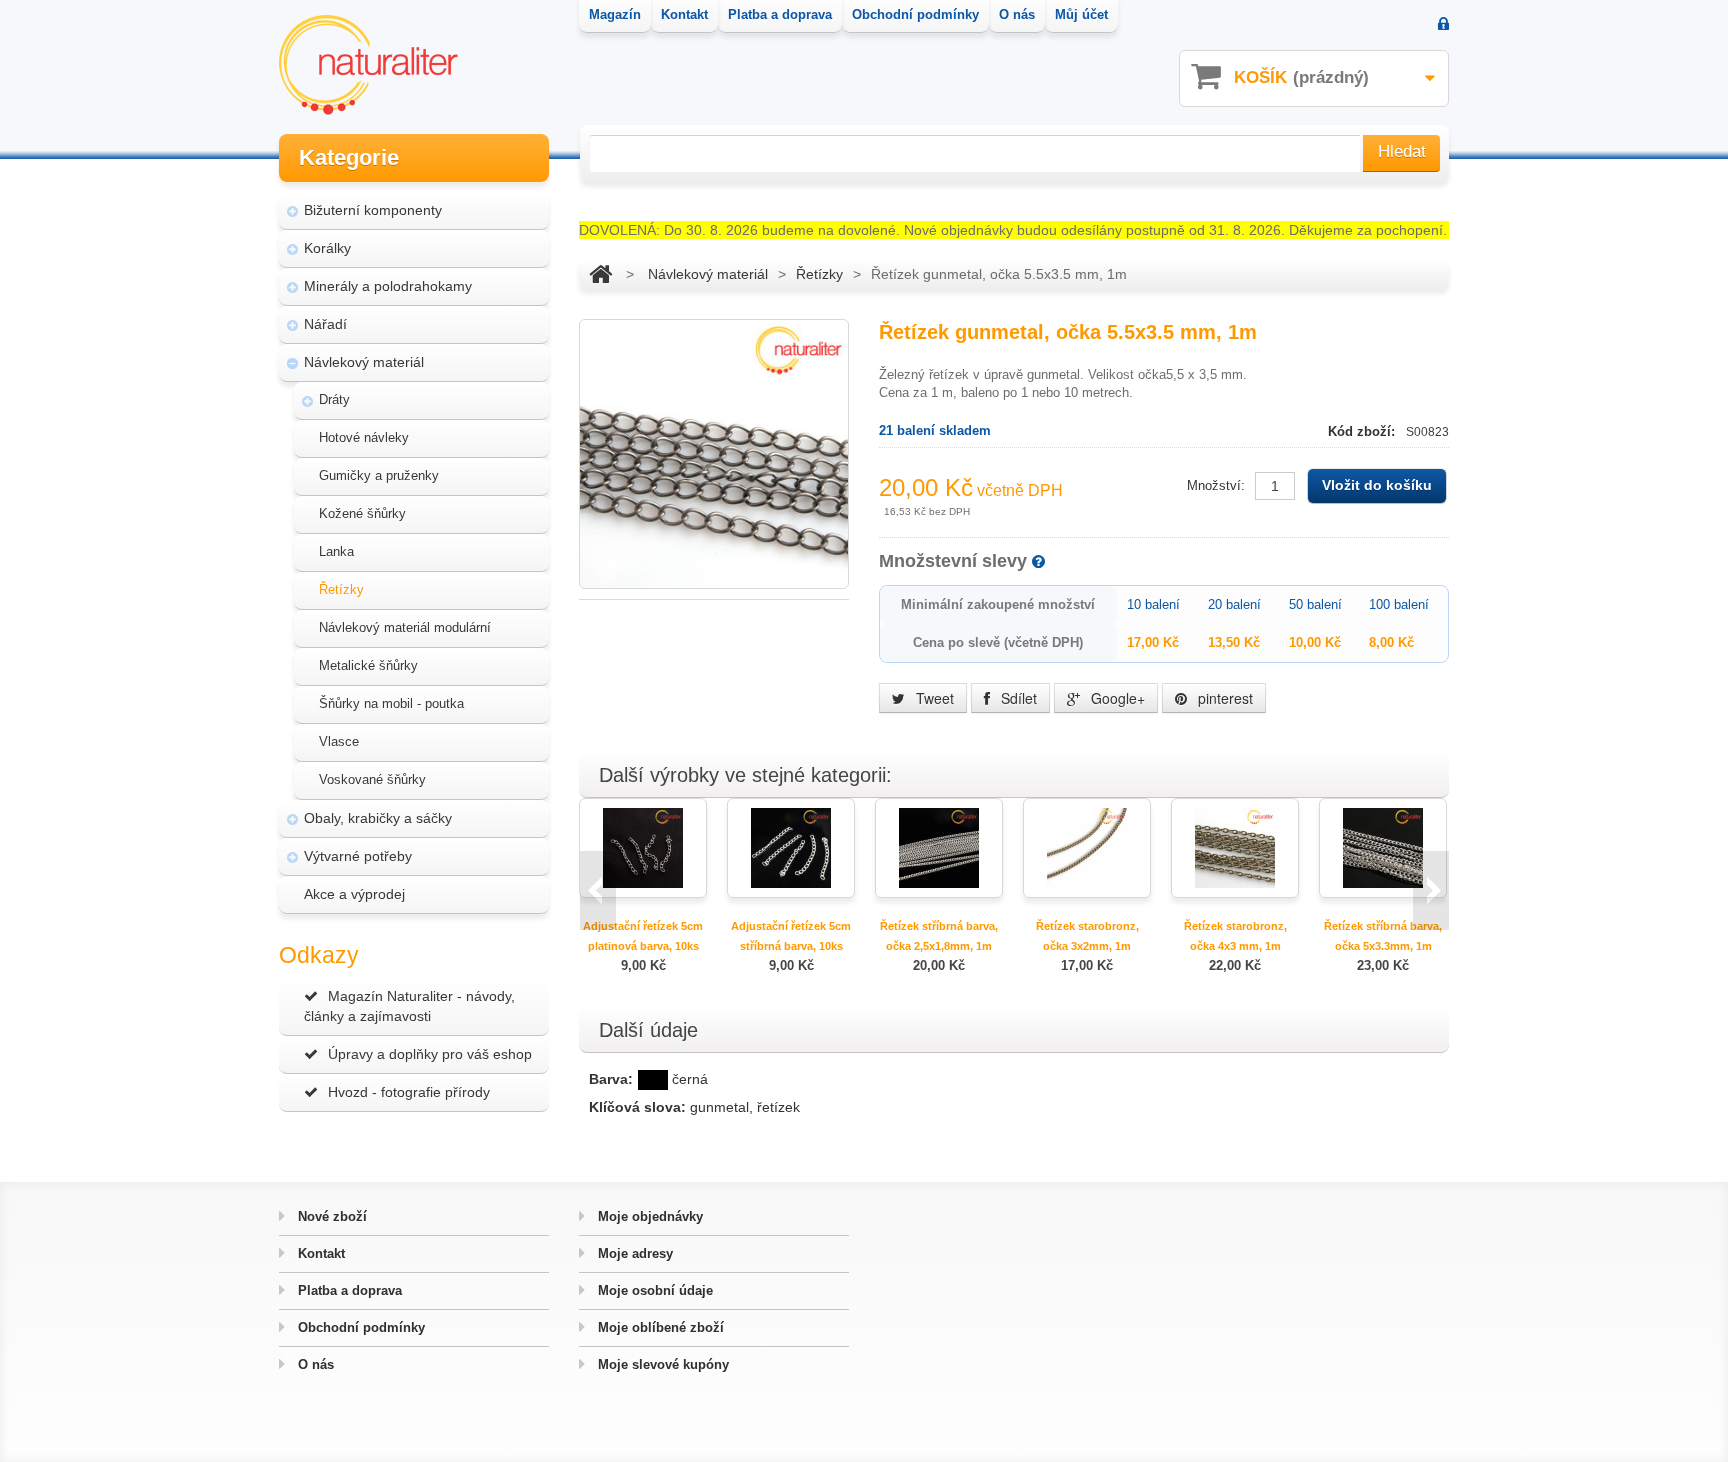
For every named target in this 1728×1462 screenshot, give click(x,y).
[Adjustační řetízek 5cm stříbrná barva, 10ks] (791, 846)
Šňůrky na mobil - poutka (391, 703)
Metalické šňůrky (368, 665)
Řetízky (341, 589)
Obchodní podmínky (359, 1327)
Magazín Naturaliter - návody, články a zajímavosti (409, 1006)
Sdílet (1017, 698)
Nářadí (325, 324)
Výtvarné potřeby (358, 856)
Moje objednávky (648, 1216)
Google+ (1116, 698)
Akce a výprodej (354, 894)
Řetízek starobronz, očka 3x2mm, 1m (1087, 936)
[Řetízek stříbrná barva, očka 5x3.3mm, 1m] (1383, 846)
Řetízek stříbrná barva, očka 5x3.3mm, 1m (1383, 936)
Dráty (334, 399)
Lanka (336, 551)
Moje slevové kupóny (661, 1364)
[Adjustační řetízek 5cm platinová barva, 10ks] (643, 846)
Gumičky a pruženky (379, 475)
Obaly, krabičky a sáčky (378, 818)
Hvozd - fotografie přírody (409, 1092)
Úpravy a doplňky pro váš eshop (430, 1054)
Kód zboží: (1363, 431)
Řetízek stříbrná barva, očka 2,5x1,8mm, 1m (939, 936)
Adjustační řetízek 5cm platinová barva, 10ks (643, 936)
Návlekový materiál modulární (405, 627)
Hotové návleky (364, 437)
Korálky (327, 248)
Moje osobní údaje (653, 1290)
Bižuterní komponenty (373, 210)
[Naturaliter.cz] (368, 65)
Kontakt (319, 1253)
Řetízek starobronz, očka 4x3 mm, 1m (1235, 936)
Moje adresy (633, 1253)
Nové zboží (330, 1216)
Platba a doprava (348, 1290)
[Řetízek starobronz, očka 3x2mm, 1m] (1087, 846)
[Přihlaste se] (1443, 25)
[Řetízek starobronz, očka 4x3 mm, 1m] (1235, 846)
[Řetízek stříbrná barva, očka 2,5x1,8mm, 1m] (939, 846)
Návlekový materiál (364, 362)
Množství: (1216, 485)
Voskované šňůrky (372, 779)
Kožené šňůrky (362, 513)
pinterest (1223, 698)
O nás (314, 1364)
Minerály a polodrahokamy (388, 286)
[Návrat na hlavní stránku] (600, 274)
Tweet (933, 698)
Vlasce (339, 741)
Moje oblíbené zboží (659, 1327)
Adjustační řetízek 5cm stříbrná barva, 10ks (791, 936)
